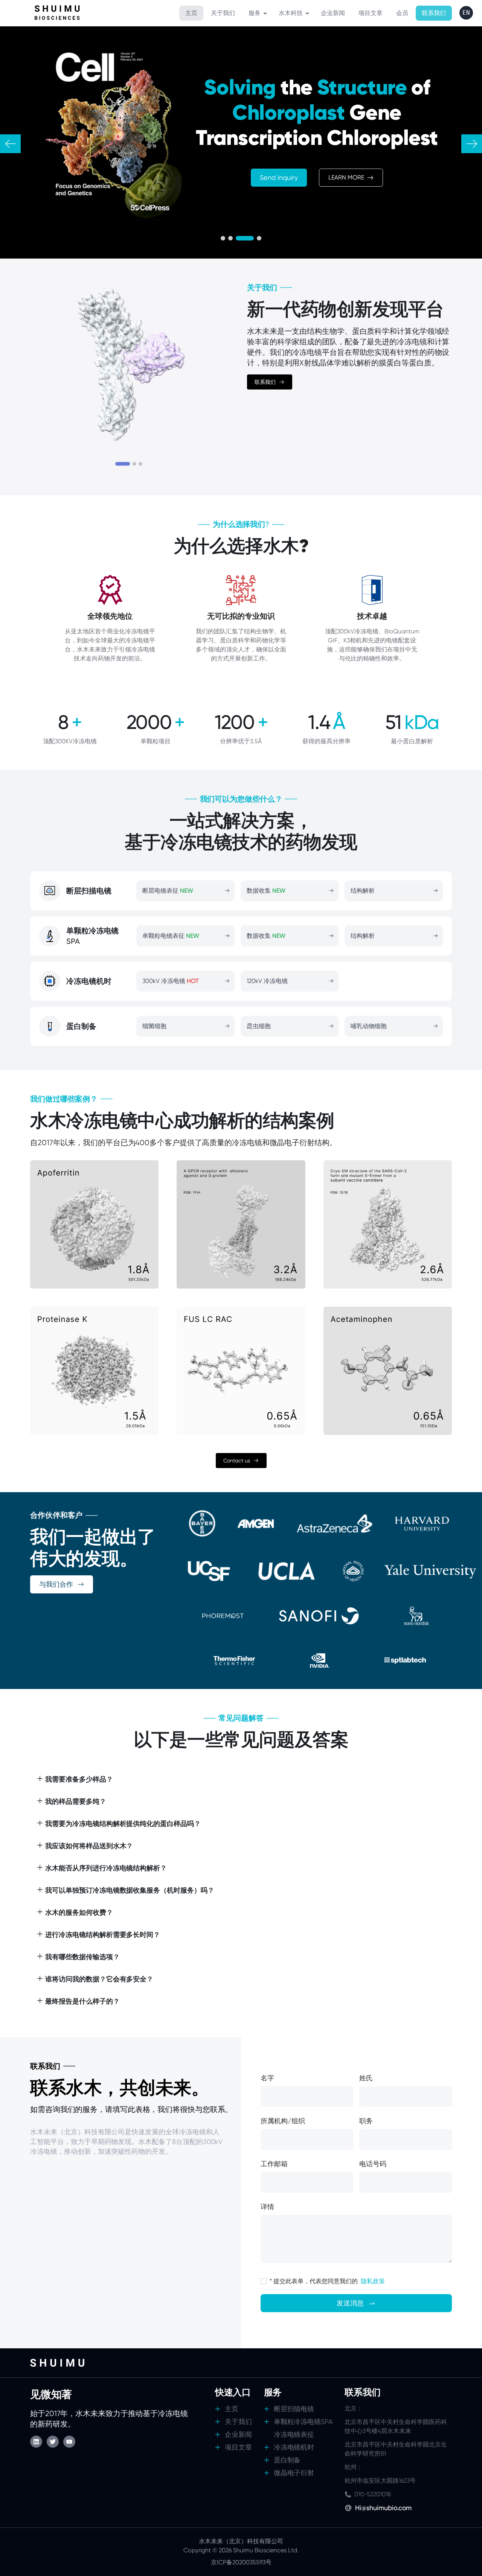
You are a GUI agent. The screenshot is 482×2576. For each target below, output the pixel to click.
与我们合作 (56, 1584)
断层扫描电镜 (294, 2409)
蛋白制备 (287, 2460)
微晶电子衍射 (294, 2473)
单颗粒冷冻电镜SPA (303, 2422)
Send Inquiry (279, 177)
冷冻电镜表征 (294, 2434)
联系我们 (265, 382)
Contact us (237, 1461)
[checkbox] (264, 2281)
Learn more (346, 177)
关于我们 (238, 2422)
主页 (232, 2409)
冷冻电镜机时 (294, 2447)
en (466, 13)
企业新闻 (238, 2434)
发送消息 (350, 2303)
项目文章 (238, 2447)
